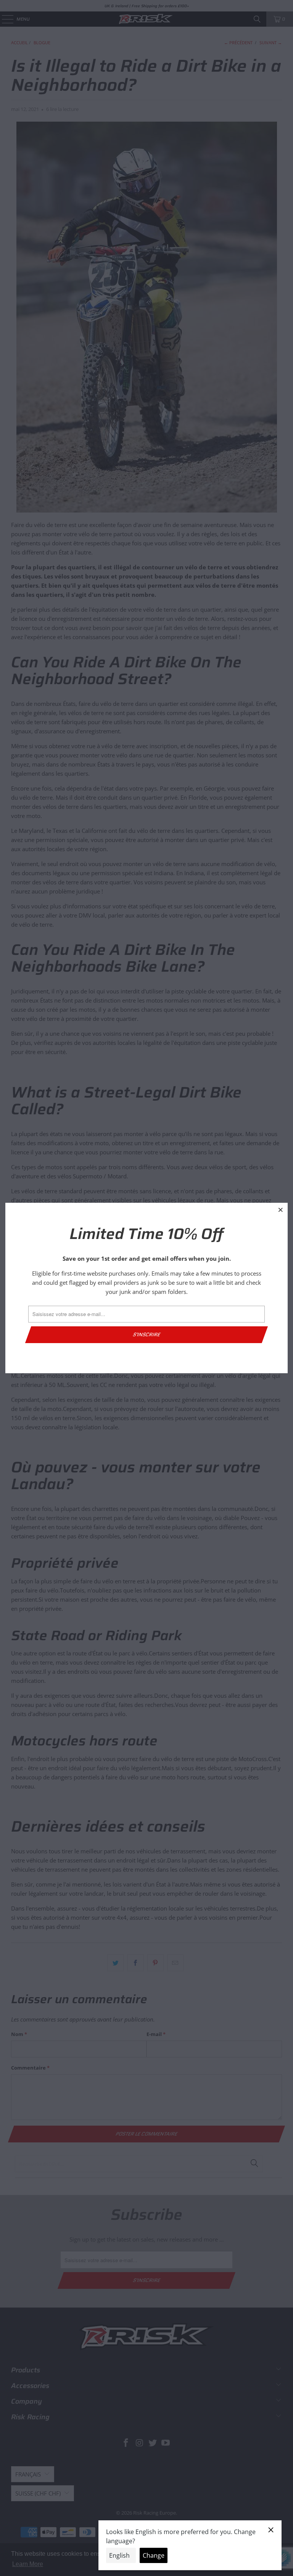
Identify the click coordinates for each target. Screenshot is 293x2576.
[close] (281, 1210)
